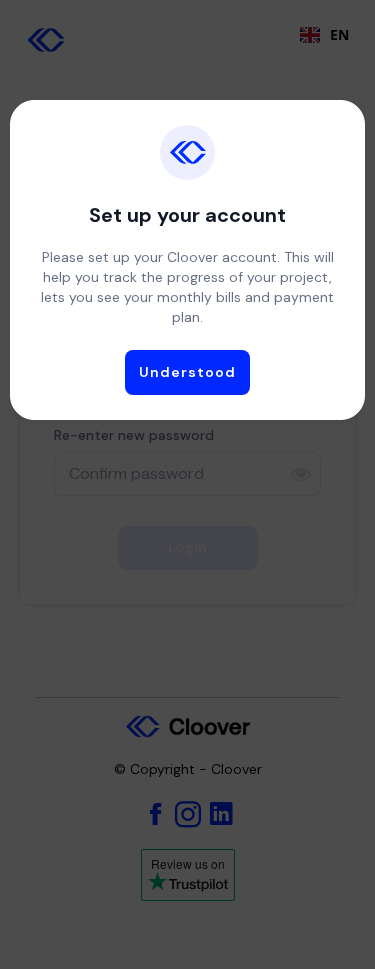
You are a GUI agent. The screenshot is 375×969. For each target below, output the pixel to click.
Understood (187, 372)
